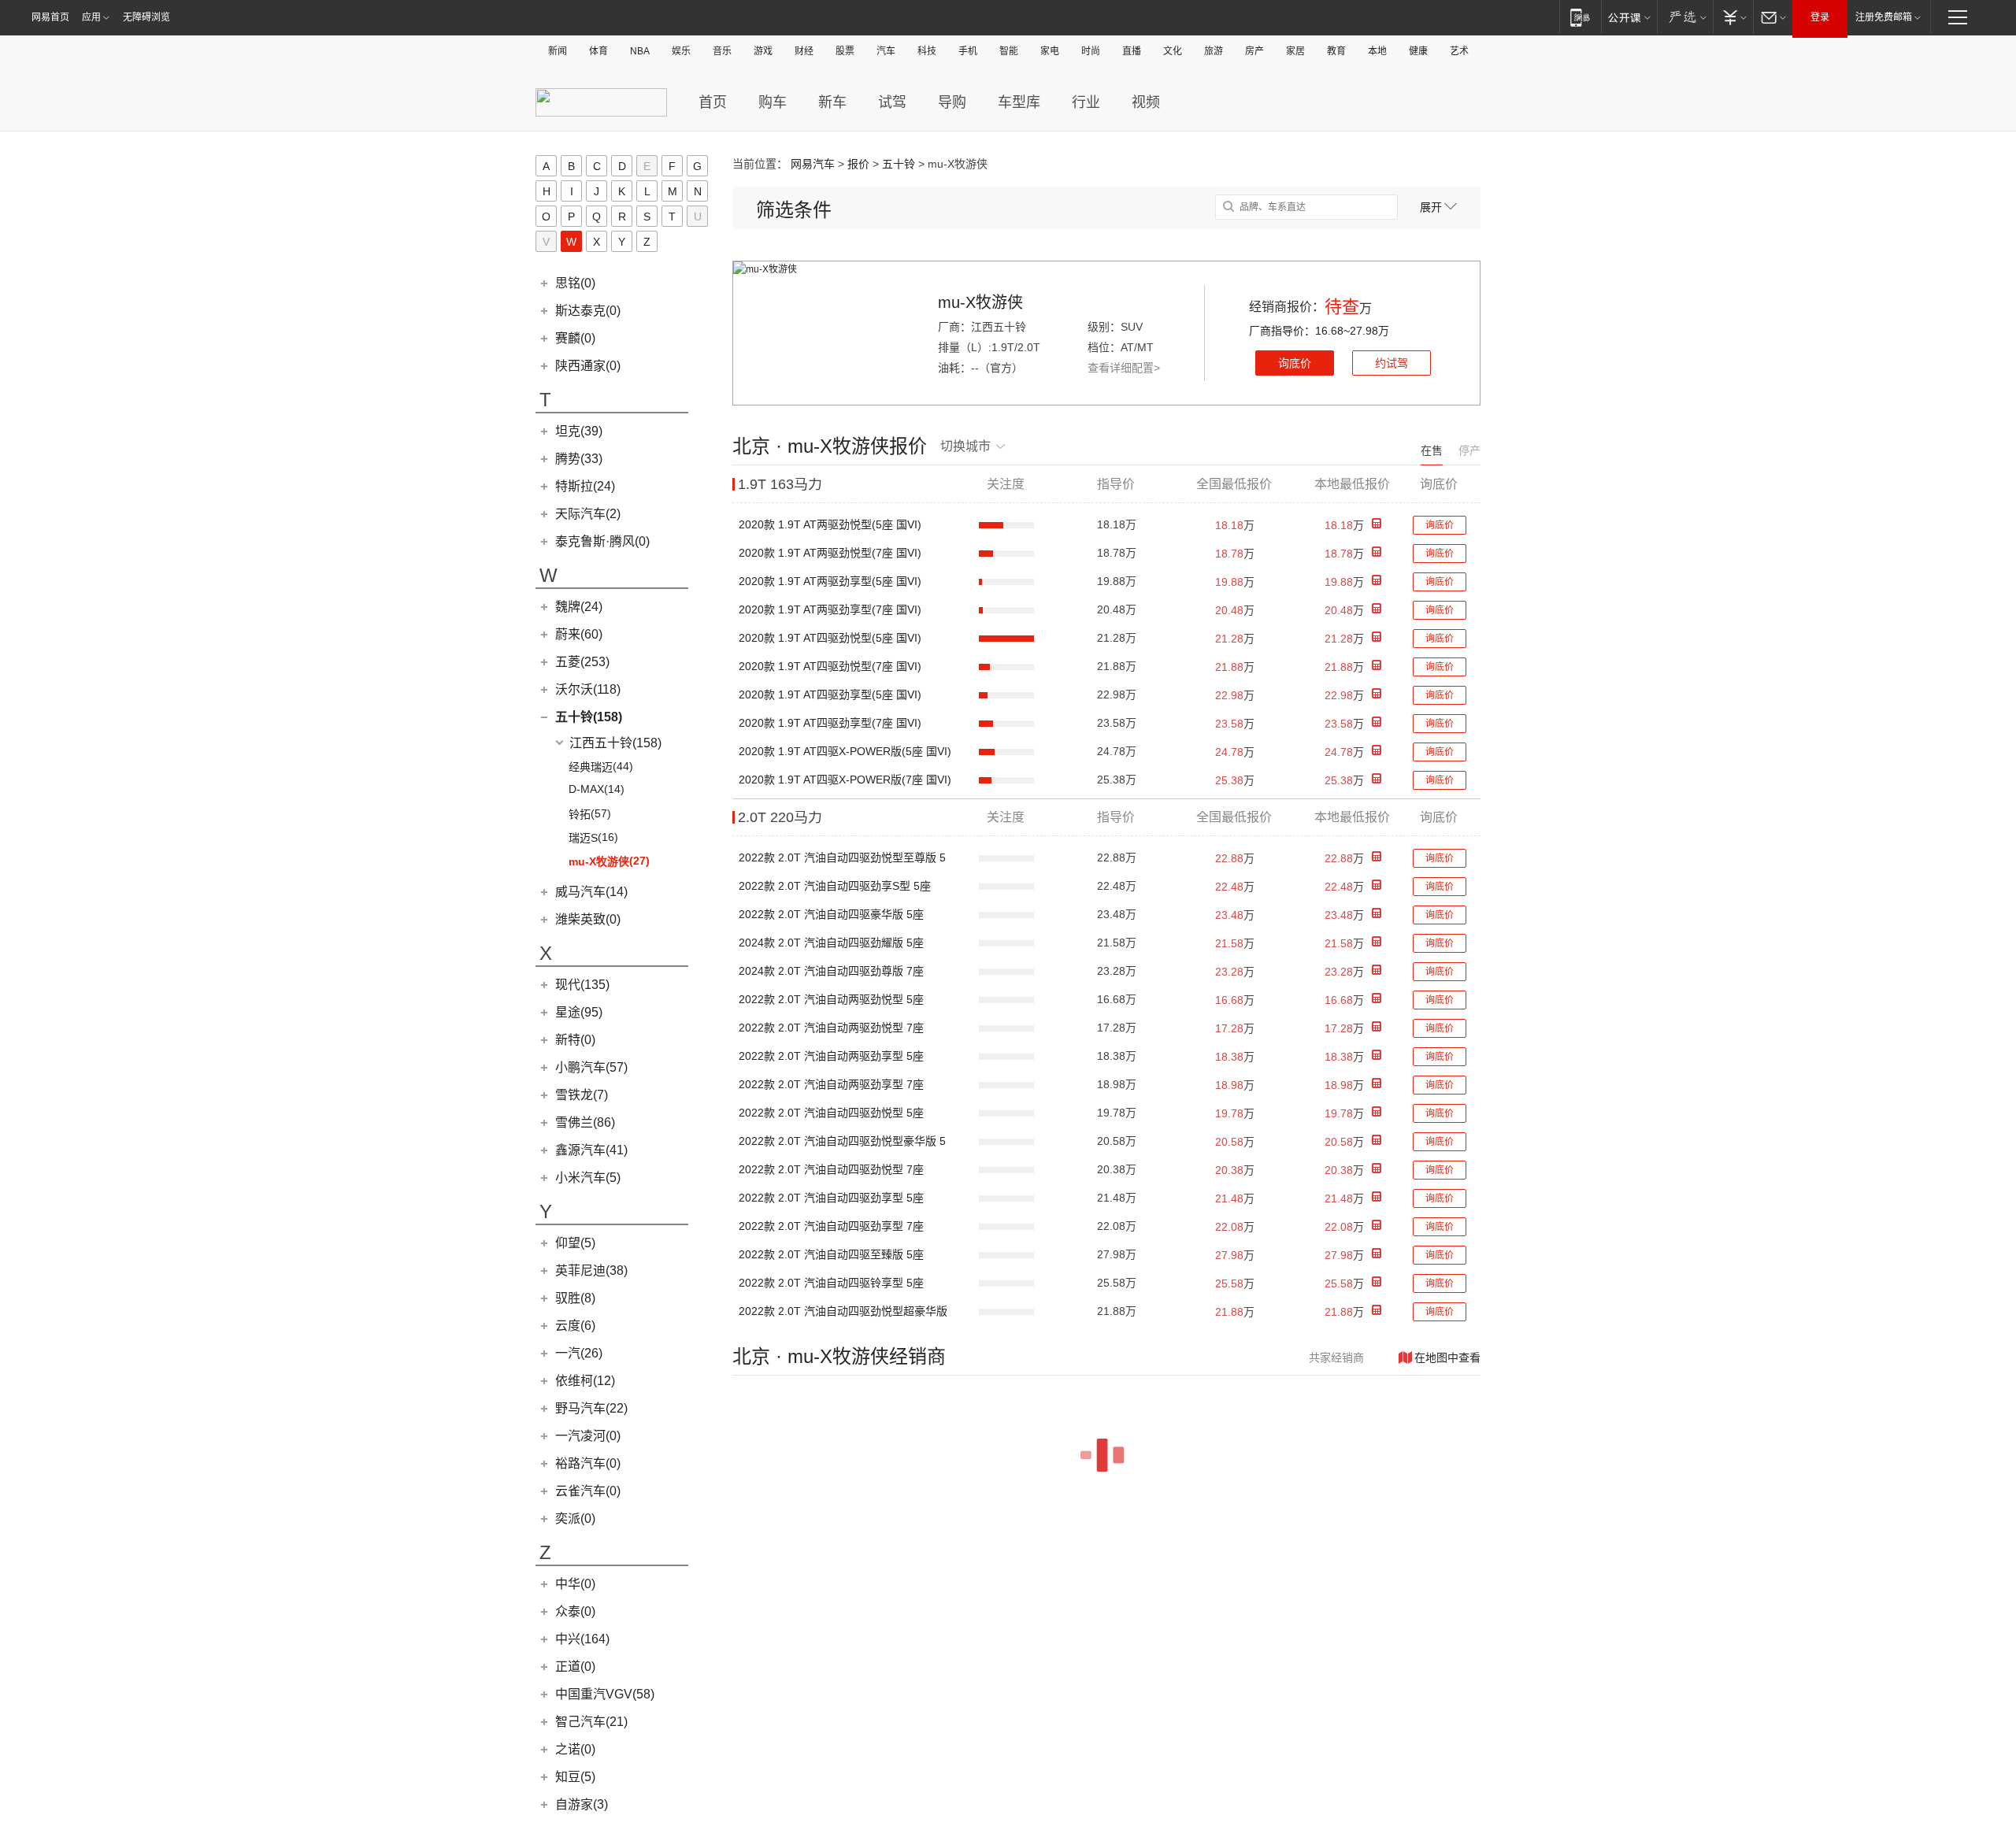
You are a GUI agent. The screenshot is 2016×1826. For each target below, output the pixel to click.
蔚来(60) (579, 634)
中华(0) (575, 1584)
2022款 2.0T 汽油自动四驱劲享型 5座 (831, 1198)
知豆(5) (575, 1777)
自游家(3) (582, 1804)
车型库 (1019, 102)
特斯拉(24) (585, 486)
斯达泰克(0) (588, 311)
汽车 (886, 51)
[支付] (1733, 17)
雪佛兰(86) (585, 1122)
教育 (1336, 51)
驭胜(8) (575, 1298)
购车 (773, 102)
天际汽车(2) (588, 514)
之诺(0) (575, 1749)
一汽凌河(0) (588, 1436)
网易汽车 (813, 164)
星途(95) (579, 1012)
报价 (858, 164)
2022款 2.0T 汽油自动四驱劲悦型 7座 (831, 1169)
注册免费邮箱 (1884, 17)
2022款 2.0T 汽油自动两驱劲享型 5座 (831, 1056)
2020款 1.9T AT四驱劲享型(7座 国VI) (830, 723)
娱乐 (681, 51)
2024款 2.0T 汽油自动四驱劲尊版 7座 (831, 971)
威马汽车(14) (591, 892)
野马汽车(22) (591, 1408)
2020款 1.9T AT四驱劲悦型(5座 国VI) (830, 638)
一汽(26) (579, 1353)
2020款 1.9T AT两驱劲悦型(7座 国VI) (830, 553)
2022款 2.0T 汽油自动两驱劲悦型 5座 (831, 999)
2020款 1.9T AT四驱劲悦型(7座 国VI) (830, 666)
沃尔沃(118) (588, 689)
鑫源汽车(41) (591, 1150)
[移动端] (1580, 17)
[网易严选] (1685, 17)
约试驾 (1392, 363)
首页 (713, 102)
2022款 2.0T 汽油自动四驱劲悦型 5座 (831, 1113)
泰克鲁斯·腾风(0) (602, 541)
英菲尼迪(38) (591, 1270)
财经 (804, 51)
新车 (832, 102)
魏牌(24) (579, 607)
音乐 (722, 51)
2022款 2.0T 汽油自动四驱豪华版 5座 (831, 914)
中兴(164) (582, 1639)
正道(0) (575, 1667)
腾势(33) (579, 459)
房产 (1254, 51)
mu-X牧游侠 (980, 302)
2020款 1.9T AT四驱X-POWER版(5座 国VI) (845, 751)
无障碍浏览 (146, 17)
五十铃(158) (589, 717)
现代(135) (582, 985)
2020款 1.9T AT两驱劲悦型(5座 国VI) (830, 524)
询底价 (1295, 363)
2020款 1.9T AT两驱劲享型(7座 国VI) (830, 609)
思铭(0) (575, 283)
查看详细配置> (1124, 368)
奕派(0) (575, 1519)
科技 (927, 51)
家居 (1295, 51)
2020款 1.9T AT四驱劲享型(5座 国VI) (830, 694)
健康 (1418, 51)
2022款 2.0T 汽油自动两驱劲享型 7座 (831, 1084)
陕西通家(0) (588, 366)
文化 (1173, 51)
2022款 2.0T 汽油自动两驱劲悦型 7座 (831, 1028)
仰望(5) (575, 1243)
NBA (640, 51)
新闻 (558, 51)
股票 (845, 51)
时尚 (1091, 51)
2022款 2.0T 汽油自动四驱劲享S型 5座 (835, 886)
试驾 (892, 102)
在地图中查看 (1447, 1357)
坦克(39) (579, 431)
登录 (1820, 17)
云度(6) (575, 1326)
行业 (1086, 102)
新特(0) (575, 1040)
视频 (1146, 102)
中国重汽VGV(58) (605, 1694)
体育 (598, 51)
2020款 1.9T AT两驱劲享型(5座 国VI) (830, 581)
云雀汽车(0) (588, 1491)
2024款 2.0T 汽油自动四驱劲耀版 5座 (831, 943)
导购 (952, 102)
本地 (1377, 51)
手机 (968, 51)
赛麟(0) (575, 338)
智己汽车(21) (591, 1722)
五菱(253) (582, 662)
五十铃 (899, 164)
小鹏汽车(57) (591, 1067)
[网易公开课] (1629, 17)
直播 (1132, 51)
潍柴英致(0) (588, 919)
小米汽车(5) (588, 1178)
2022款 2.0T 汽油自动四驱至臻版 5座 (831, 1254)
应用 (91, 17)
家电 (1050, 51)
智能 (1009, 51)
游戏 (763, 51)
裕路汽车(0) (588, 1463)
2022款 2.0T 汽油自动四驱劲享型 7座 (831, 1226)
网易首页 (50, 17)
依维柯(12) (585, 1381)
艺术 (1459, 51)
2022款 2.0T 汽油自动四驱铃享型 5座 (831, 1283)
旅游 (1214, 51)
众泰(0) (575, 1611)
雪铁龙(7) (582, 1095)
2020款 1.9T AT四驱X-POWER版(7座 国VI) (845, 780)
